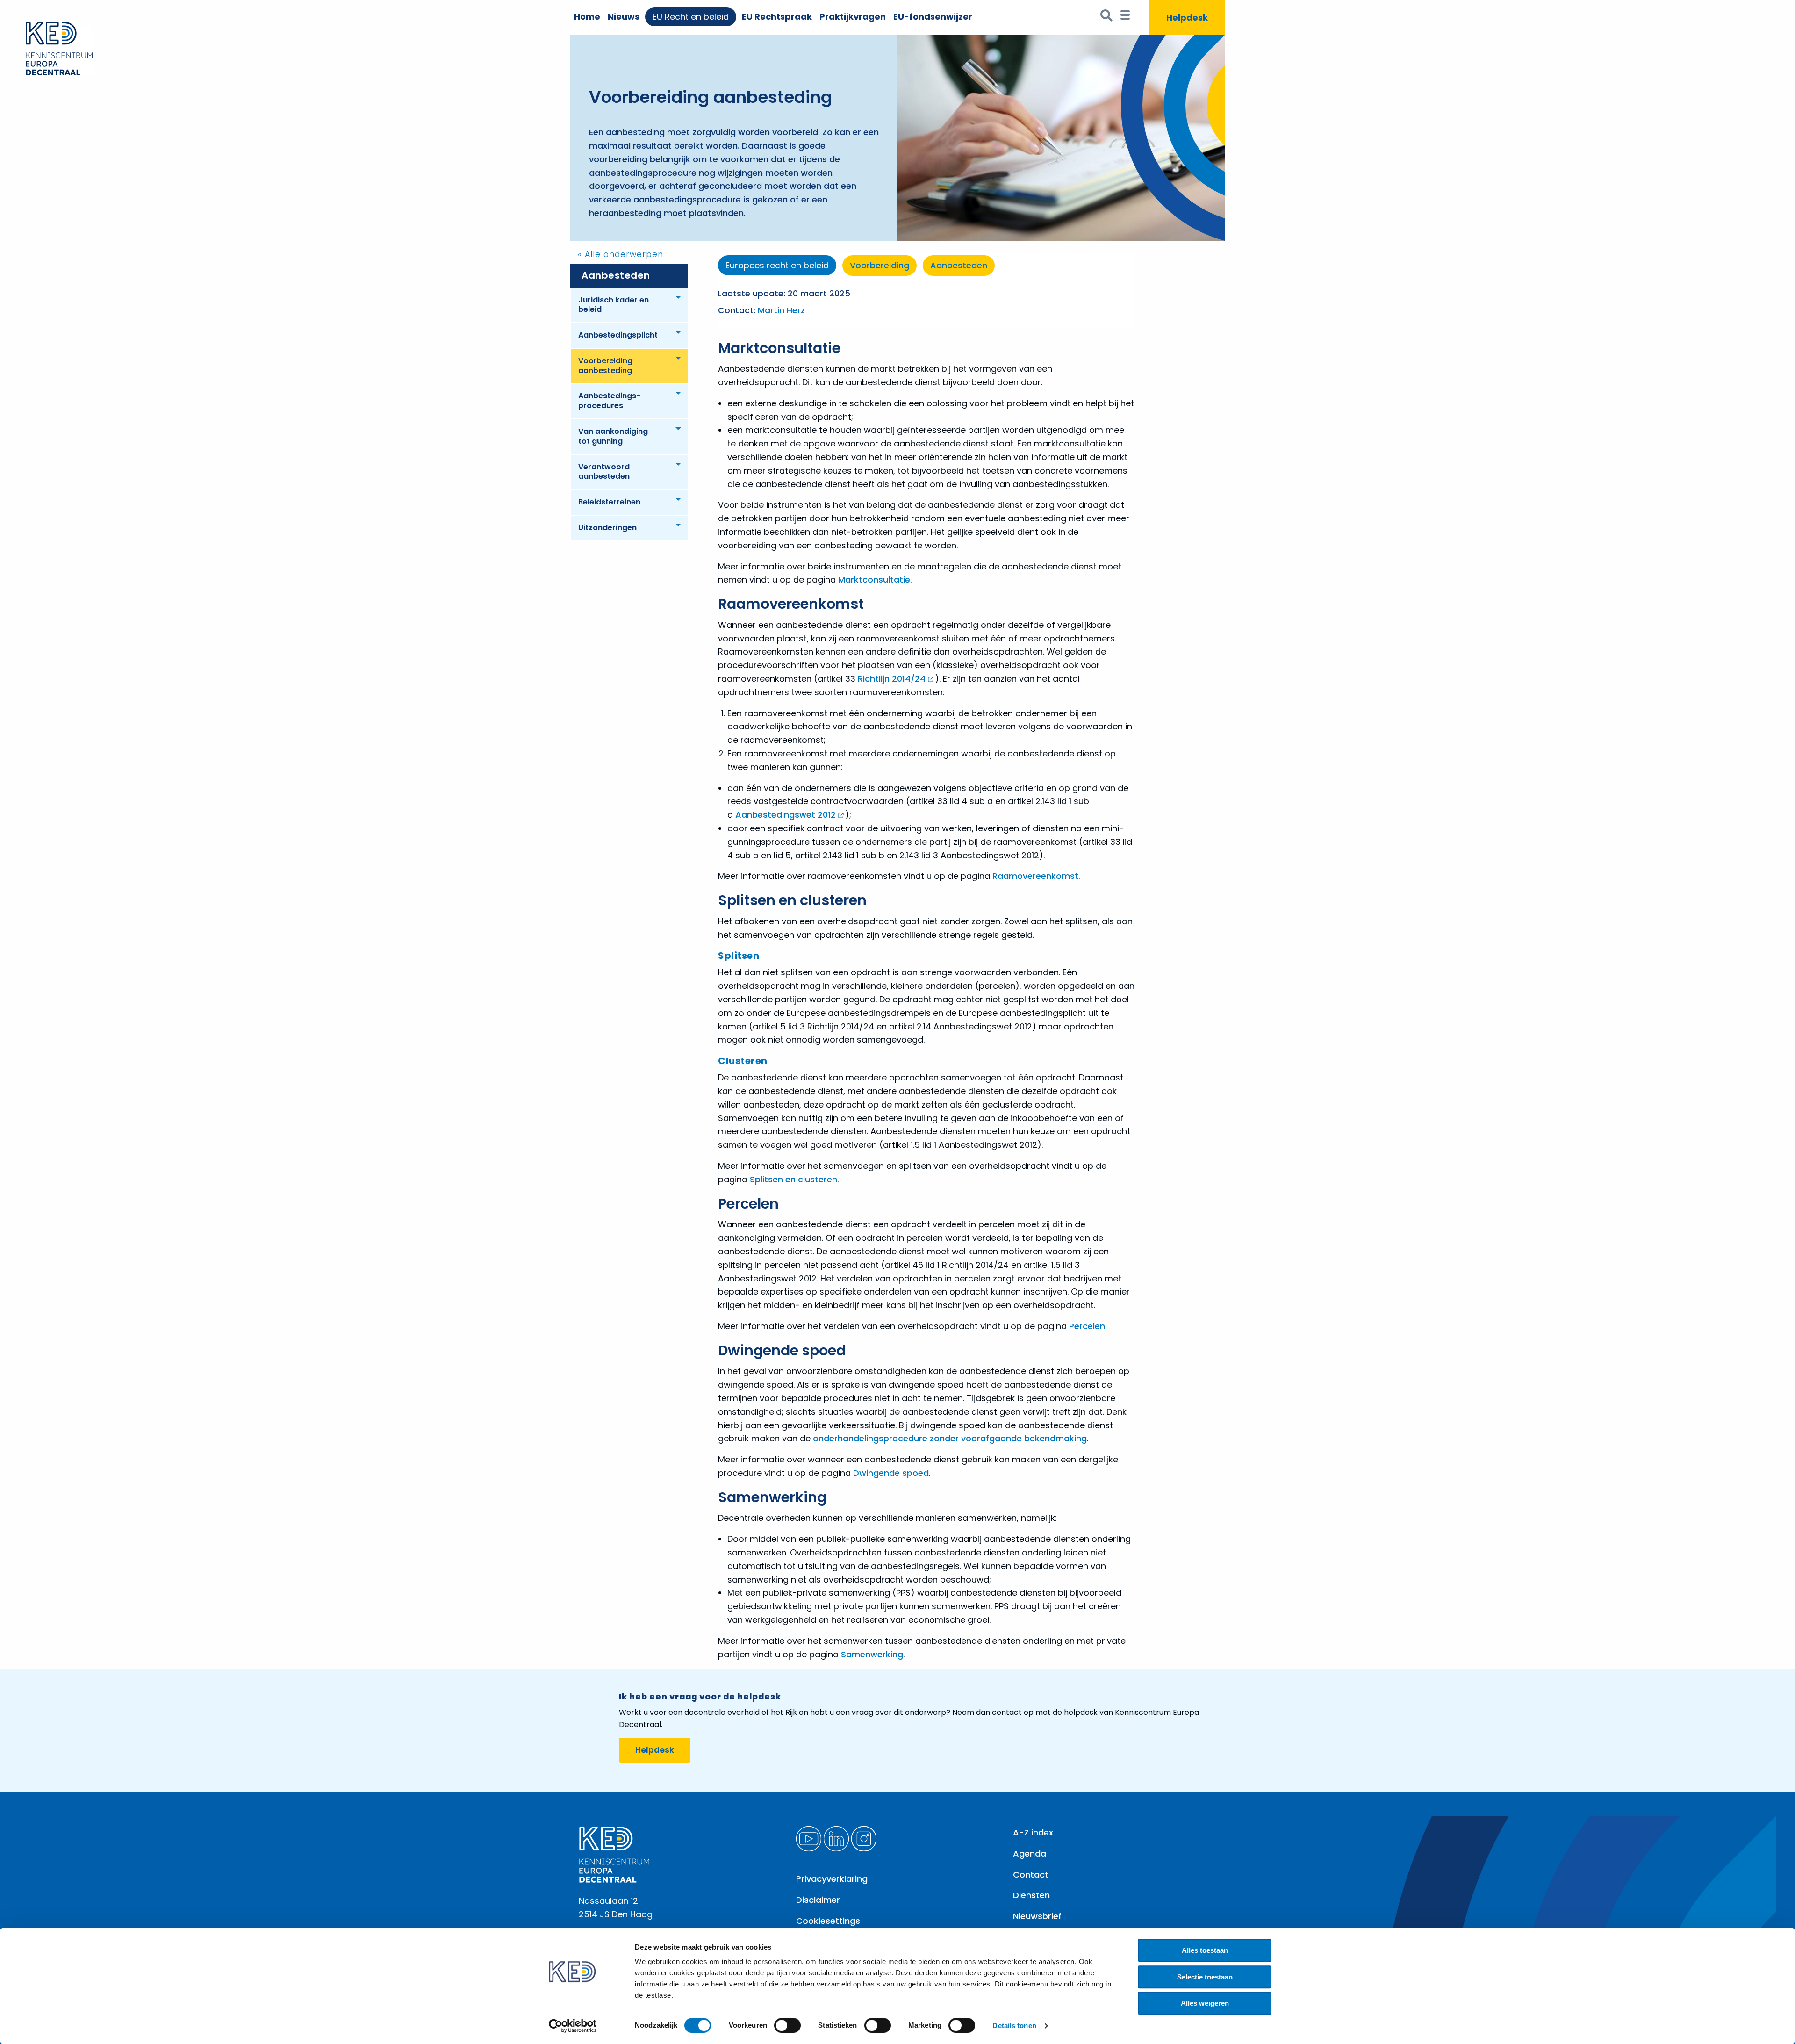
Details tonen (1014, 2026)
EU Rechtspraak (777, 17)
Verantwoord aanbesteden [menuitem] (604, 472)
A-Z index (1033, 1832)
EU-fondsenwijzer (933, 17)
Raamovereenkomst (1035, 876)
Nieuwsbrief (1037, 1916)
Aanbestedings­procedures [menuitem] (609, 401)
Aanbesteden (616, 275)
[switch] (787, 2025)
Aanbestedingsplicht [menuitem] (618, 335)
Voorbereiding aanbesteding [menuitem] (605, 366)
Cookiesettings (828, 1921)
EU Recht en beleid (691, 17)
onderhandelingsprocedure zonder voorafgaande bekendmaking (950, 1438)
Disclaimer (818, 1900)
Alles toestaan (1205, 1950)
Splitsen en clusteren (793, 1179)
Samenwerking (872, 1654)
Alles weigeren (1205, 2003)
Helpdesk (655, 1750)
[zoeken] (1107, 18)
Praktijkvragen (853, 17)
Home (587, 17)
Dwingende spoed (891, 1473)
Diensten (1031, 1895)
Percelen (1087, 1326)
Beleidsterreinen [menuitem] (609, 502)
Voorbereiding (880, 265)
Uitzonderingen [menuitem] (607, 528)
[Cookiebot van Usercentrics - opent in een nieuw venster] (573, 2026)
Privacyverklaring (832, 1879)
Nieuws (624, 17)
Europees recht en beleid (777, 265)
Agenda (1030, 1853)
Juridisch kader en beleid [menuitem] (614, 305)
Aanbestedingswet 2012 (786, 815)
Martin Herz (781, 310)
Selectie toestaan (1205, 1977)
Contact (1031, 1875)
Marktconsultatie (874, 579)
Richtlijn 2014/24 (892, 679)
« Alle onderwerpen (621, 254)
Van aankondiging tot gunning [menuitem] (613, 436)
